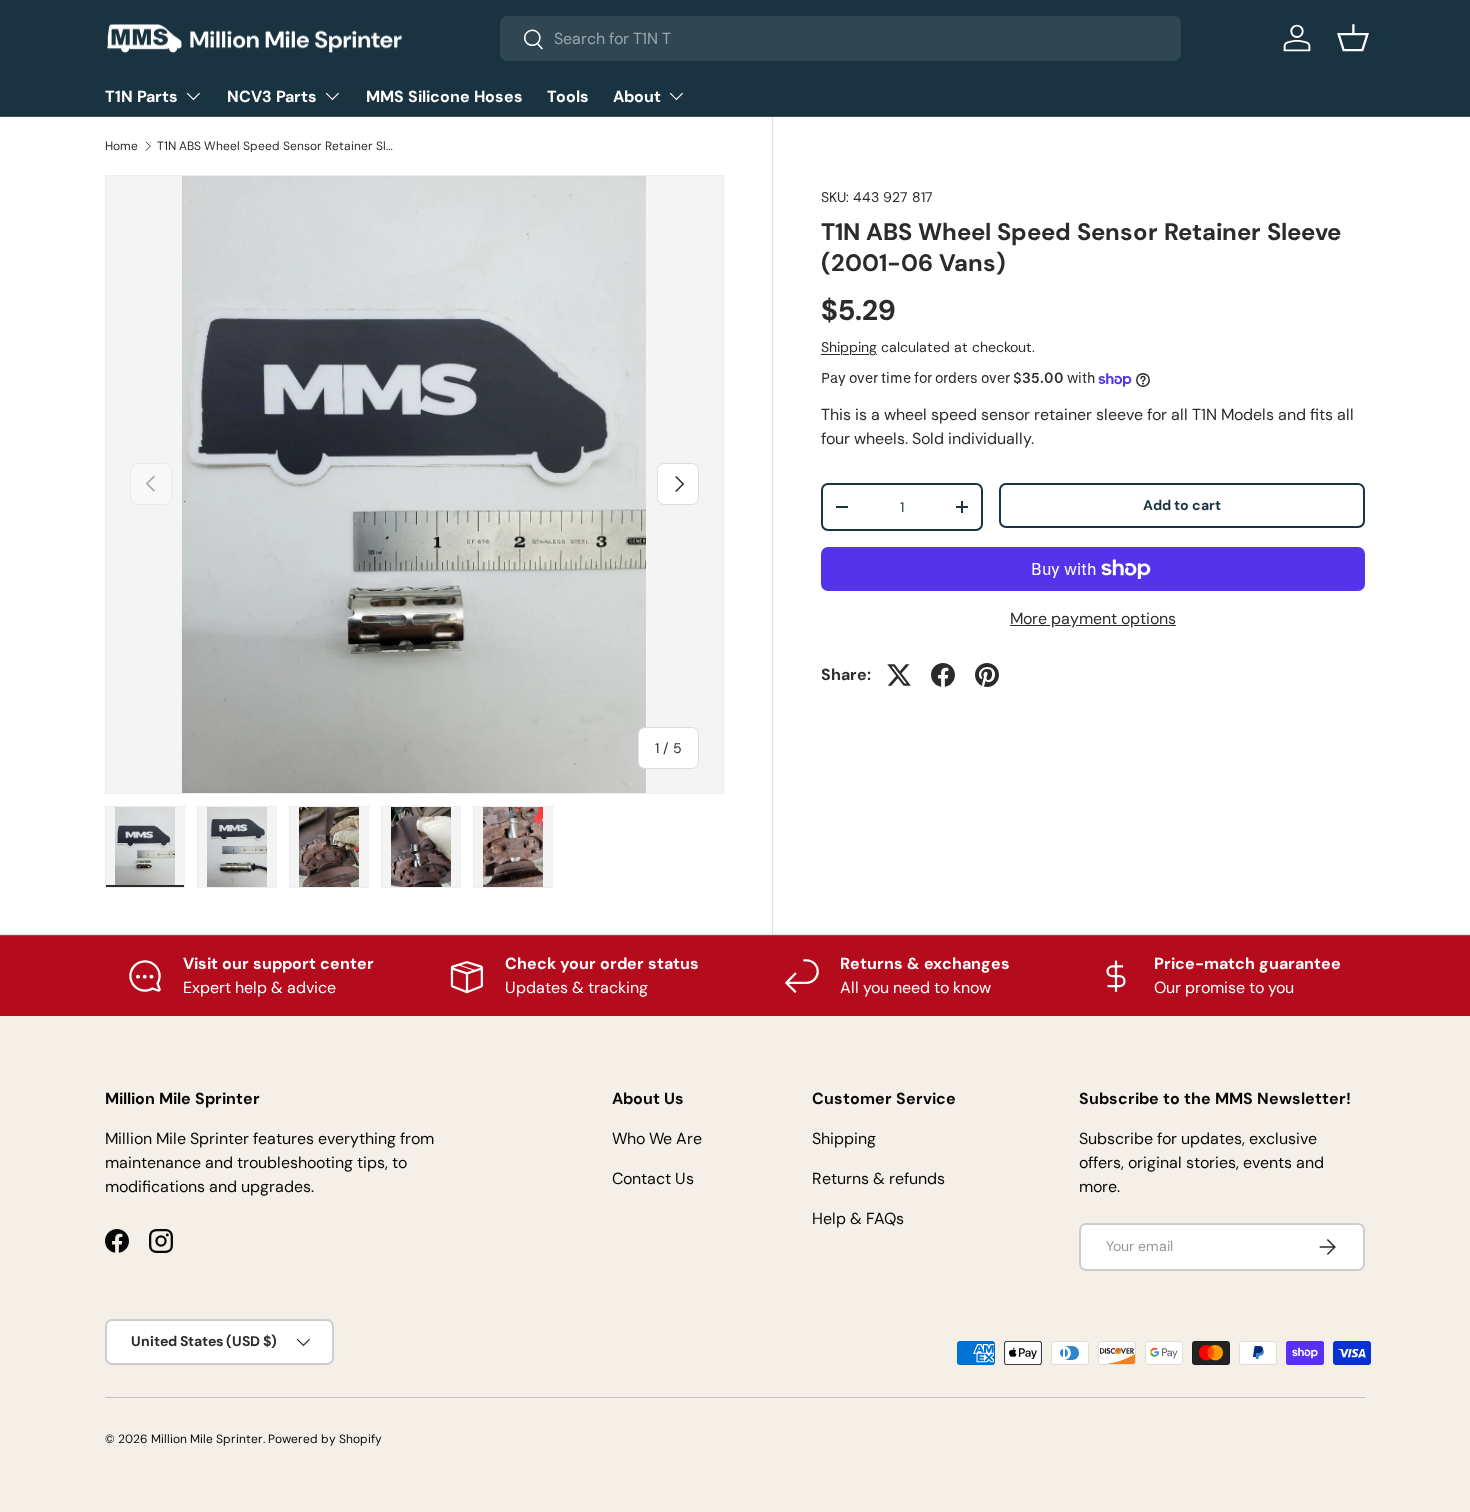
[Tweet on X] (899, 675)
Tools (568, 96)
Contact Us (653, 1178)
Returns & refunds (878, 1178)
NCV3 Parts (272, 96)
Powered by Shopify (325, 1439)
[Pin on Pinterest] (987, 675)
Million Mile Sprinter (207, 1439)
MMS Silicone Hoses (444, 96)
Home (121, 146)
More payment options (1093, 618)
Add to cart (1182, 505)
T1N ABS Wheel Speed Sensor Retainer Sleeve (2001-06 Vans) (277, 146)
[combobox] (840, 38)
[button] (1353, 38)
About (637, 96)
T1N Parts (141, 96)
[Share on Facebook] (943, 675)
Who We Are (657, 1138)
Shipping (849, 347)
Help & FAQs (858, 1218)
